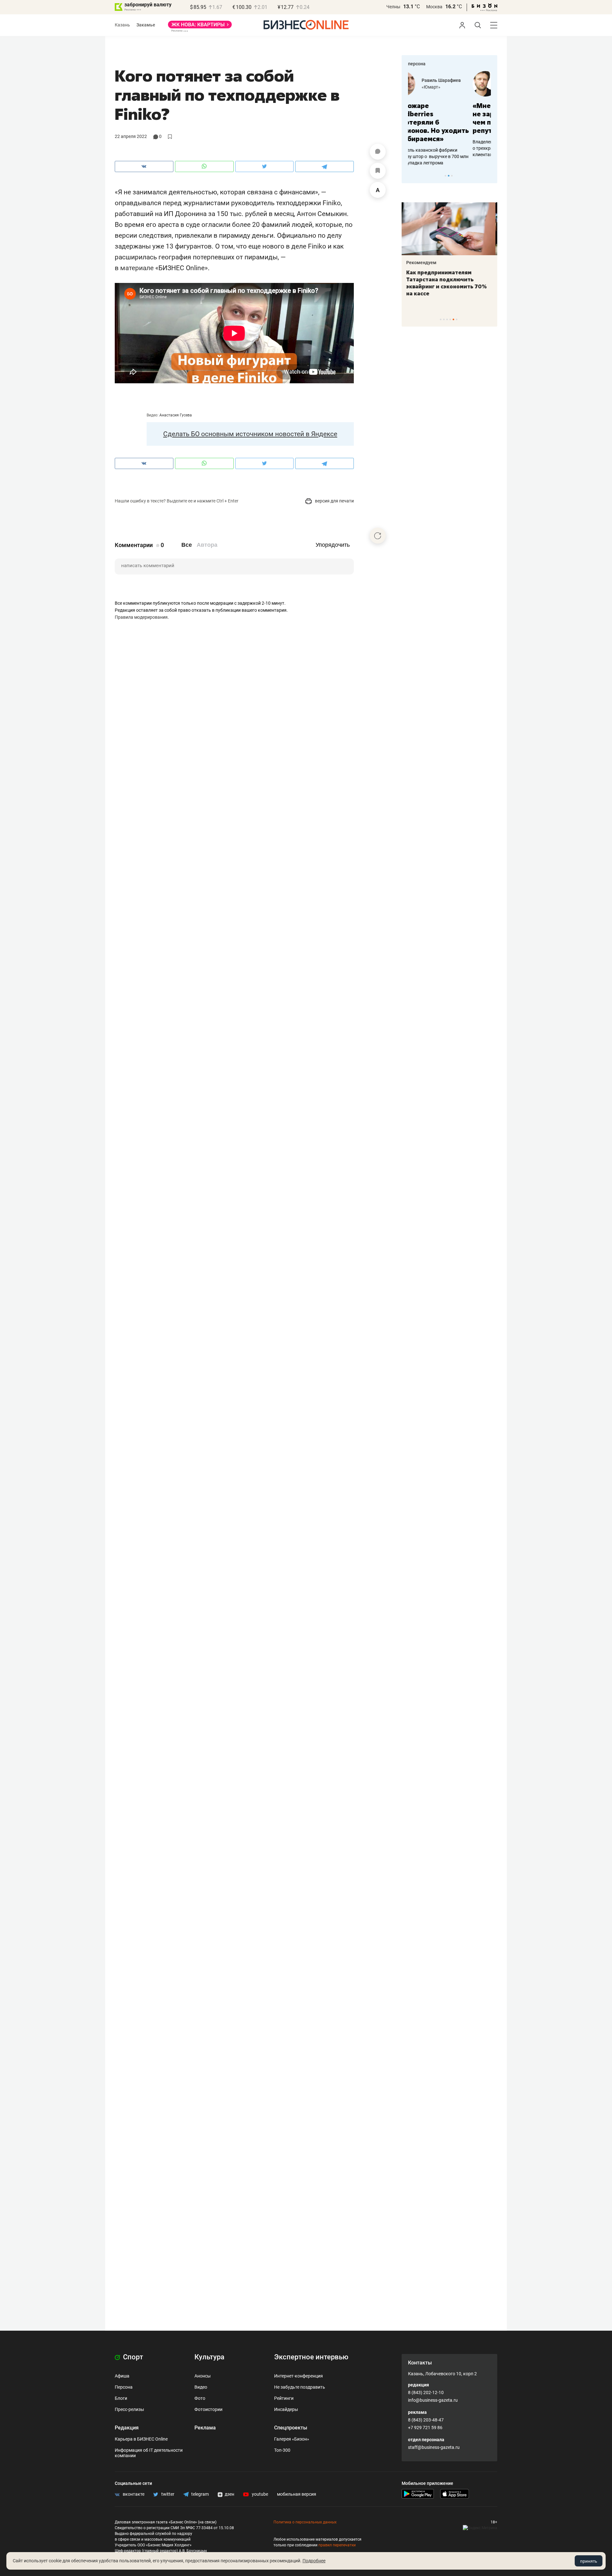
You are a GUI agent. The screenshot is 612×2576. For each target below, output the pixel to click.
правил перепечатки (337, 2545)
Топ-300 (282, 2450)
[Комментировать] (378, 152)
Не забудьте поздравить (300, 2387)
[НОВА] (200, 27)
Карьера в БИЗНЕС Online (141, 2439)
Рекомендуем (423, 263)
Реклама (205, 2428)
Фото (200, 2398)
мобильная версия (297, 2494)
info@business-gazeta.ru (433, 2400)
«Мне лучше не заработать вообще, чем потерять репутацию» (447, 118)
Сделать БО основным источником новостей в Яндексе (250, 434)
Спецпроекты (291, 2428)
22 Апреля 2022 (131, 136)
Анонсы (203, 2376)
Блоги (121, 2398)
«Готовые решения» (461, 87)
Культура (209, 2357)
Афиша (122, 2376)
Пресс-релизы (129, 2409)
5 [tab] (453, 319)
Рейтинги (284, 2398)
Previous (411, 176)
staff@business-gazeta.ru (434, 2447)
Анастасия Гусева (176, 415)
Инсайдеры (286, 2409)
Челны (393, 7)
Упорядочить (333, 545)
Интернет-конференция (299, 2376)
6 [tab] (457, 319)
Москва (434, 7)
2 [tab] (449, 176)
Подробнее (314, 2561)
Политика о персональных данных (305, 2522)
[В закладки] (378, 171)
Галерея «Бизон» (292, 2439)
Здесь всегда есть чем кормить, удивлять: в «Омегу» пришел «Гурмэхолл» (449, 279)
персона (417, 64)
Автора (207, 545)
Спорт (132, 2357)
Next (490, 176)
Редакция (127, 2428)
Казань (122, 25)
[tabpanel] (449, 114)
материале (137, 268)
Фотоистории (208, 2409)
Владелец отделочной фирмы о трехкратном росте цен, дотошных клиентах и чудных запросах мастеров (448, 148)
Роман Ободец (455, 80)
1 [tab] (445, 176)
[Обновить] (378, 536)
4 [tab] (450, 319)
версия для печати (334, 501)
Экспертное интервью (311, 2357)
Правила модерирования (141, 617)
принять (589, 2561)
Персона (124, 2387)
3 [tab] (452, 176)
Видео (201, 2387)
